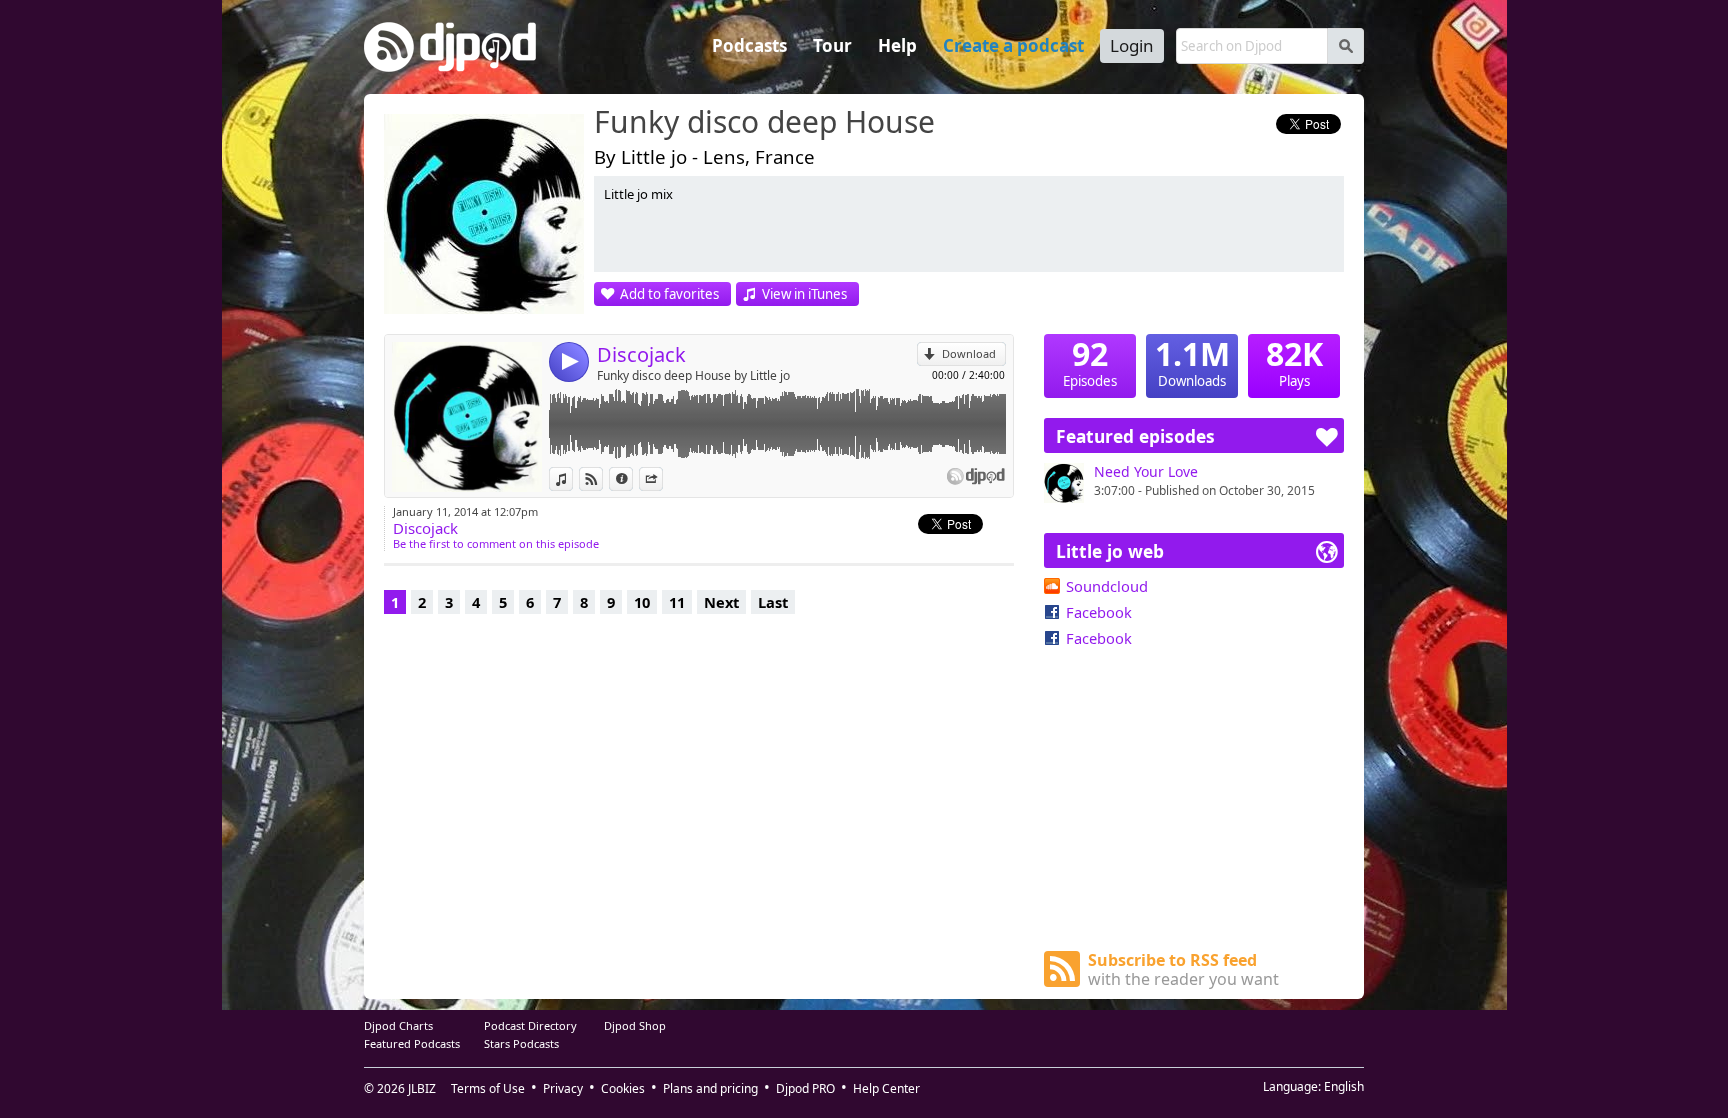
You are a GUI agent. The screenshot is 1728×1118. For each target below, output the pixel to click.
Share (662, 478)
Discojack (641, 354)
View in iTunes (804, 294)
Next (721, 602)
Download (969, 353)
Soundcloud (1107, 586)
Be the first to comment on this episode (496, 543)
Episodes (1090, 362)
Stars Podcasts (521, 1043)
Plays (1294, 362)
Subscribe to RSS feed (1183, 969)
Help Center (886, 1088)
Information (632, 478)
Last (773, 602)
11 (677, 602)
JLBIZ (422, 1088)
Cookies (623, 1088)
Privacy (563, 1088)
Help (897, 45)
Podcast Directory (530, 1025)
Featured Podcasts (412, 1043)
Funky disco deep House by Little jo (693, 375)
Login (1132, 45)
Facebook (1099, 612)
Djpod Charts (398, 1025)
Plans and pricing (710, 1088)
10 (642, 602)
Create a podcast (1013, 45)
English (1344, 1086)
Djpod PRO (805, 1088)
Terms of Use (488, 1088)
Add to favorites (669, 294)
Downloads (1192, 362)
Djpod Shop (635, 1025)
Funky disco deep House (764, 123)
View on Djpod (602, 478)
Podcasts (749, 45)
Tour (832, 45)
